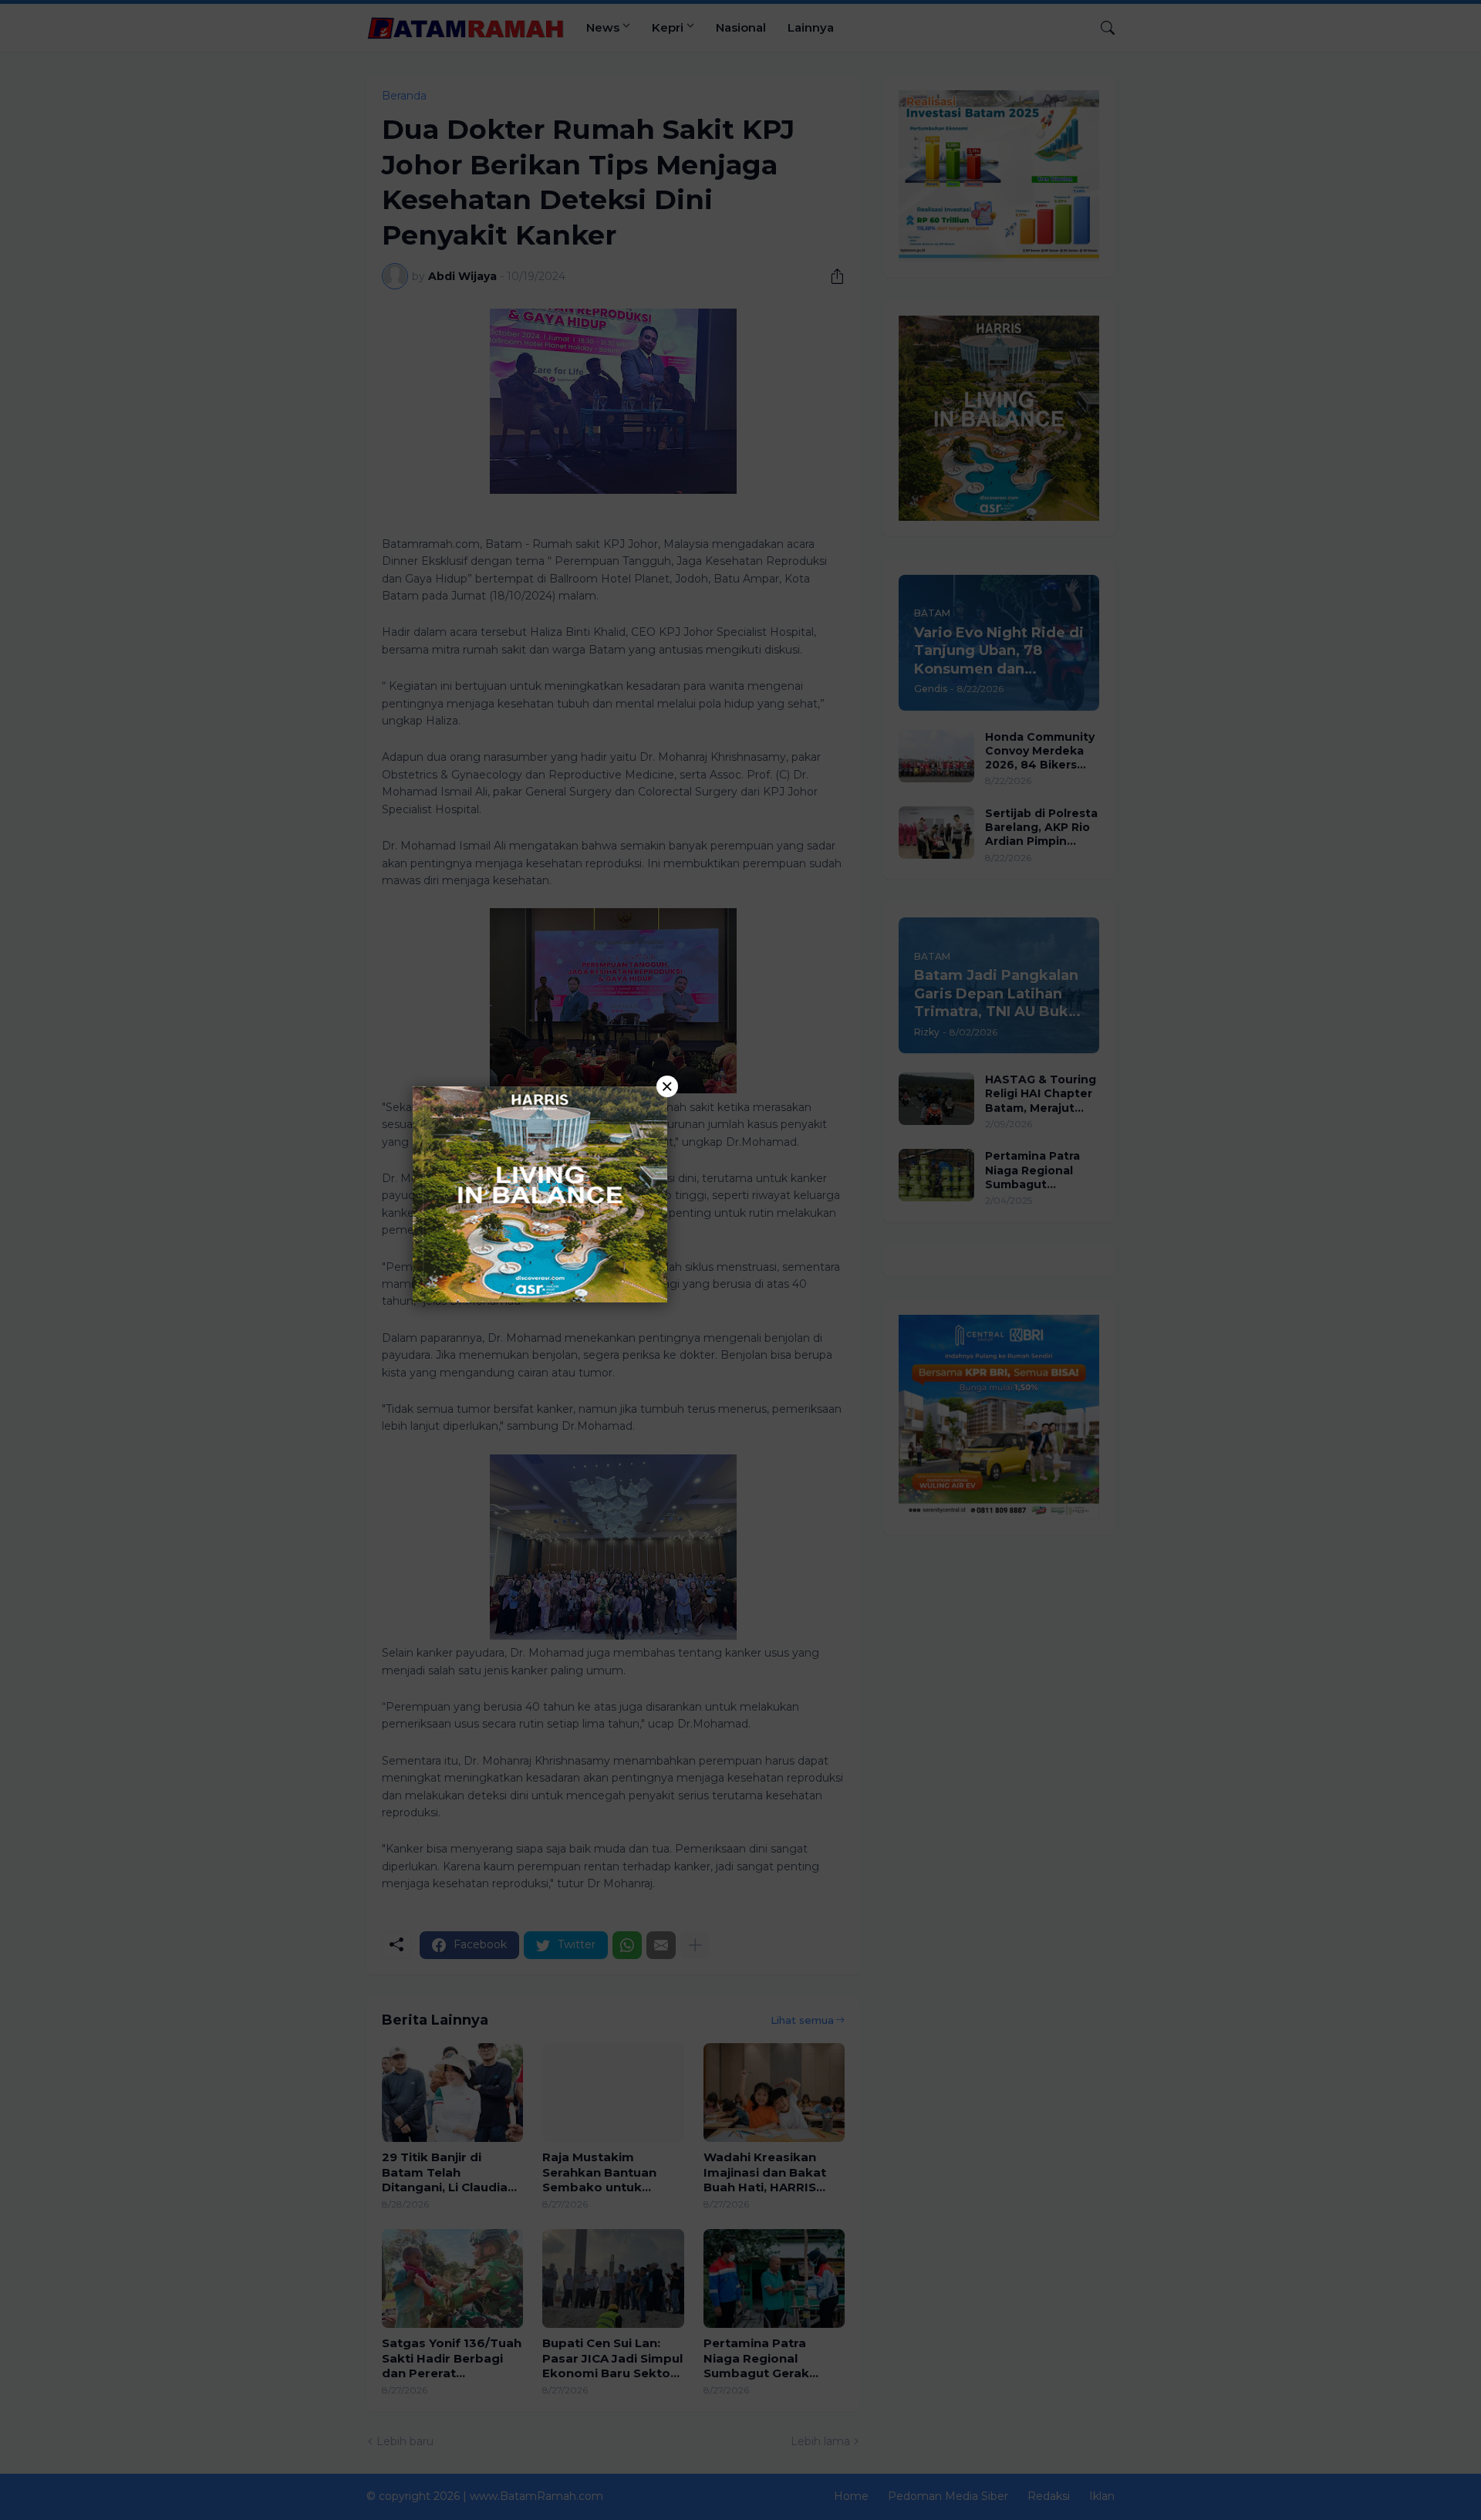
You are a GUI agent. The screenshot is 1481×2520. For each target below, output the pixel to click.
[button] (740, 1260)
